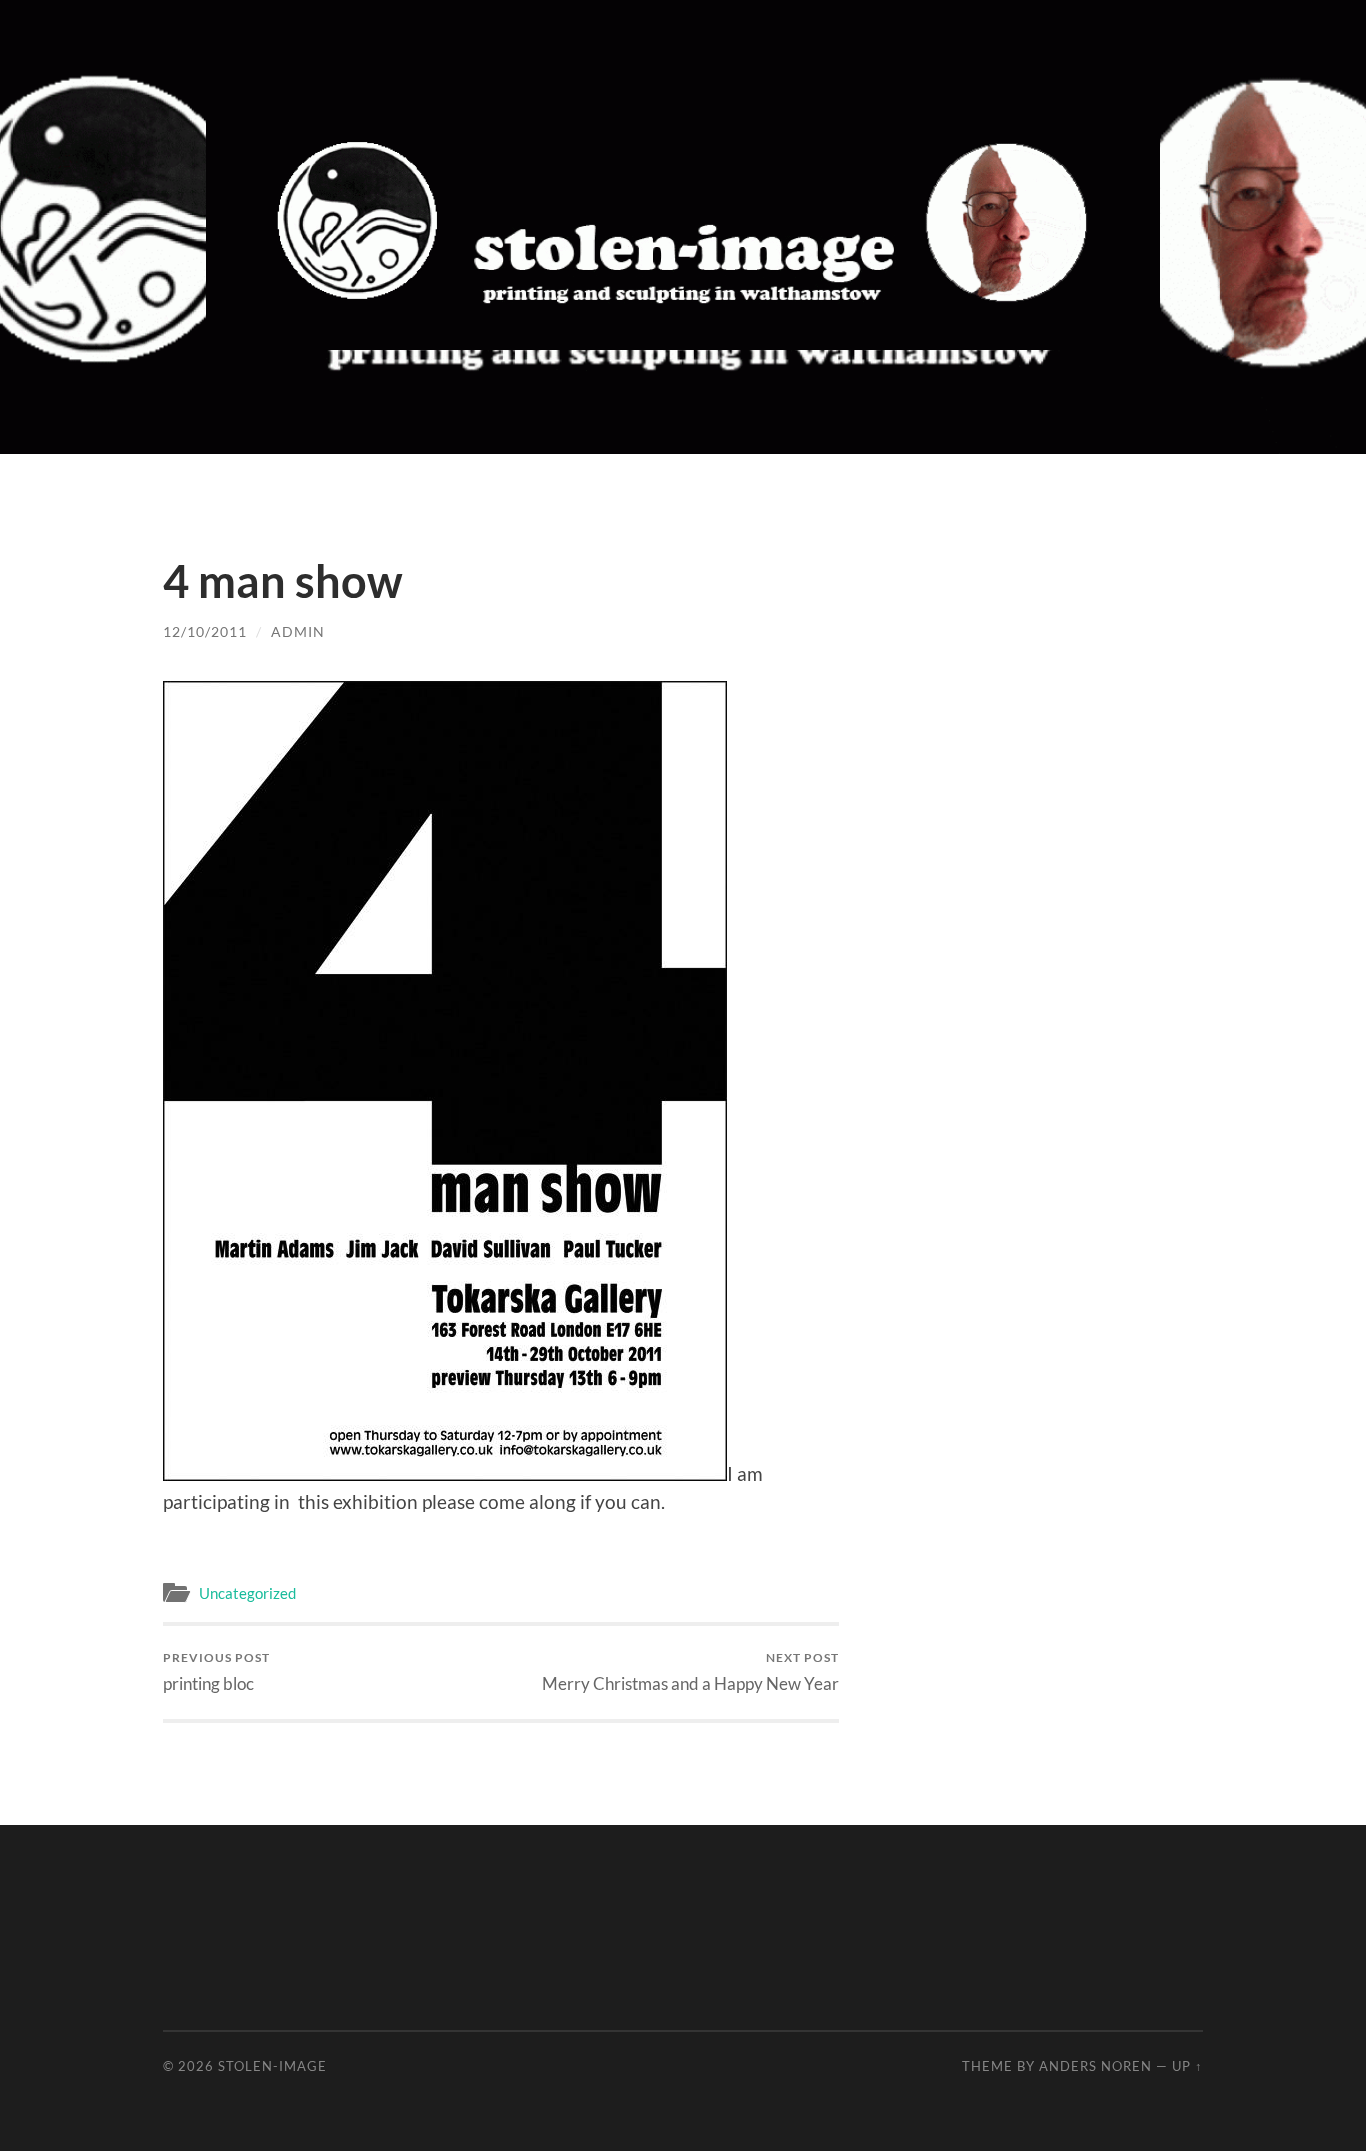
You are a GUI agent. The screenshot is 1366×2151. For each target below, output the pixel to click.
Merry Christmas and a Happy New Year (690, 1671)
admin (298, 631)
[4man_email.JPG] (445, 1473)
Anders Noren (1095, 2066)
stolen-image (272, 2066)
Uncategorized (247, 1593)
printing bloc (216, 1671)
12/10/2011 (205, 631)
